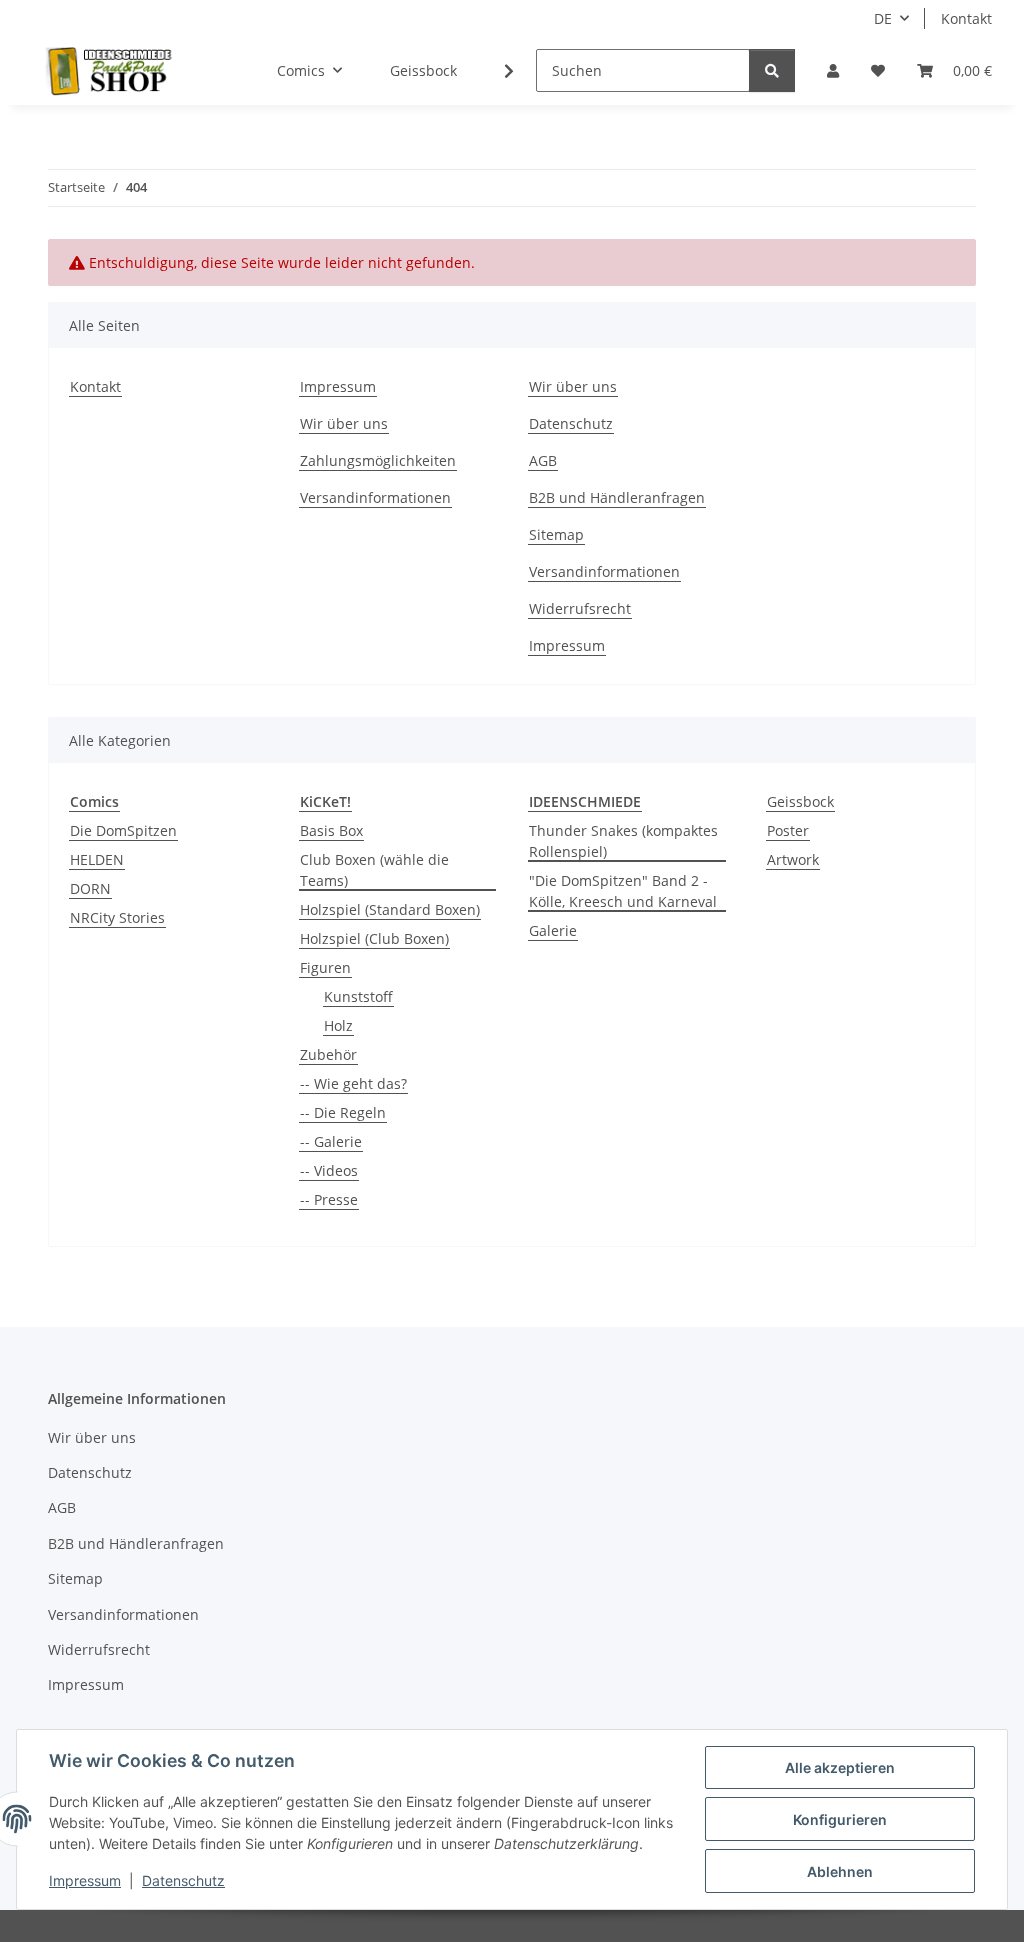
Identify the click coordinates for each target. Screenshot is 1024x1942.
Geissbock (800, 801)
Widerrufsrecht (580, 608)
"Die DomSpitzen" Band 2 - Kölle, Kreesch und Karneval (623, 891)
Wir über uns (344, 423)
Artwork (793, 859)
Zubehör (328, 1054)
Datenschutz (183, 1880)
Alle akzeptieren (840, 1767)
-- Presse (329, 1199)
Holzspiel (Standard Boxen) (390, 909)
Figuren (325, 967)
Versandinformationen (375, 497)
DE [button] (883, 18)
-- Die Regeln (343, 1112)
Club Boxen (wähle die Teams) (374, 870)
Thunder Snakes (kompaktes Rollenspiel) (623, 841)
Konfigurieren (840, 1819)
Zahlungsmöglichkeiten (378, 460)
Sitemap (556, 534)
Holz (338, 1025)
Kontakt (966, 18)
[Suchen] (772, 70)
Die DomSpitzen (123, 830)
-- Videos (329, 1170)
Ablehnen (840, 1871)
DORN (90, 888)
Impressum (85, 1880)
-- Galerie (331, 1141)
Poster (788, 830)
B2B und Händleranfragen (617, 497)
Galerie (553, 930)
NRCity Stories (117, 917)
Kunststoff (358, 996)
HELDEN (97, 859)
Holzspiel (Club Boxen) (374, 938)
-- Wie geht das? (353, 1083)
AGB (543, 460)
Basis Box (331, 830)
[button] (833, 70)
